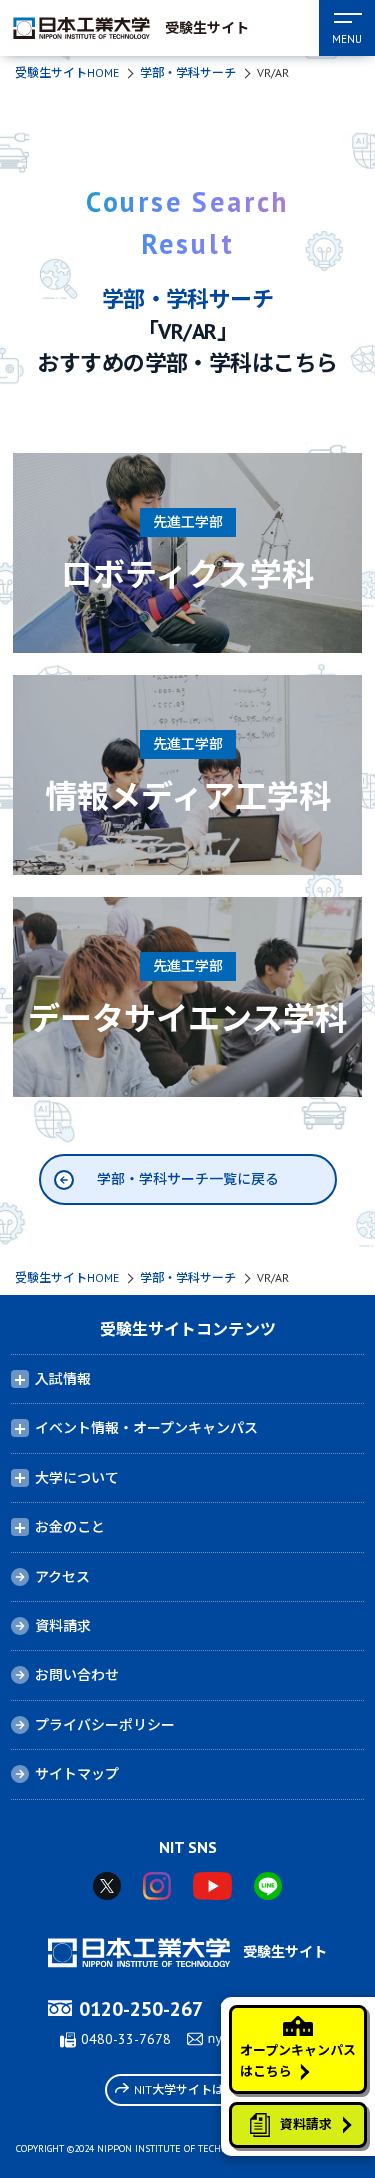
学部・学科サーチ (188, 72)
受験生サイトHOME (67, 72)
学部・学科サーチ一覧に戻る (188, 1179)
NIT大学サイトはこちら (197, 2089)
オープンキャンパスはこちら (298, 2061)
